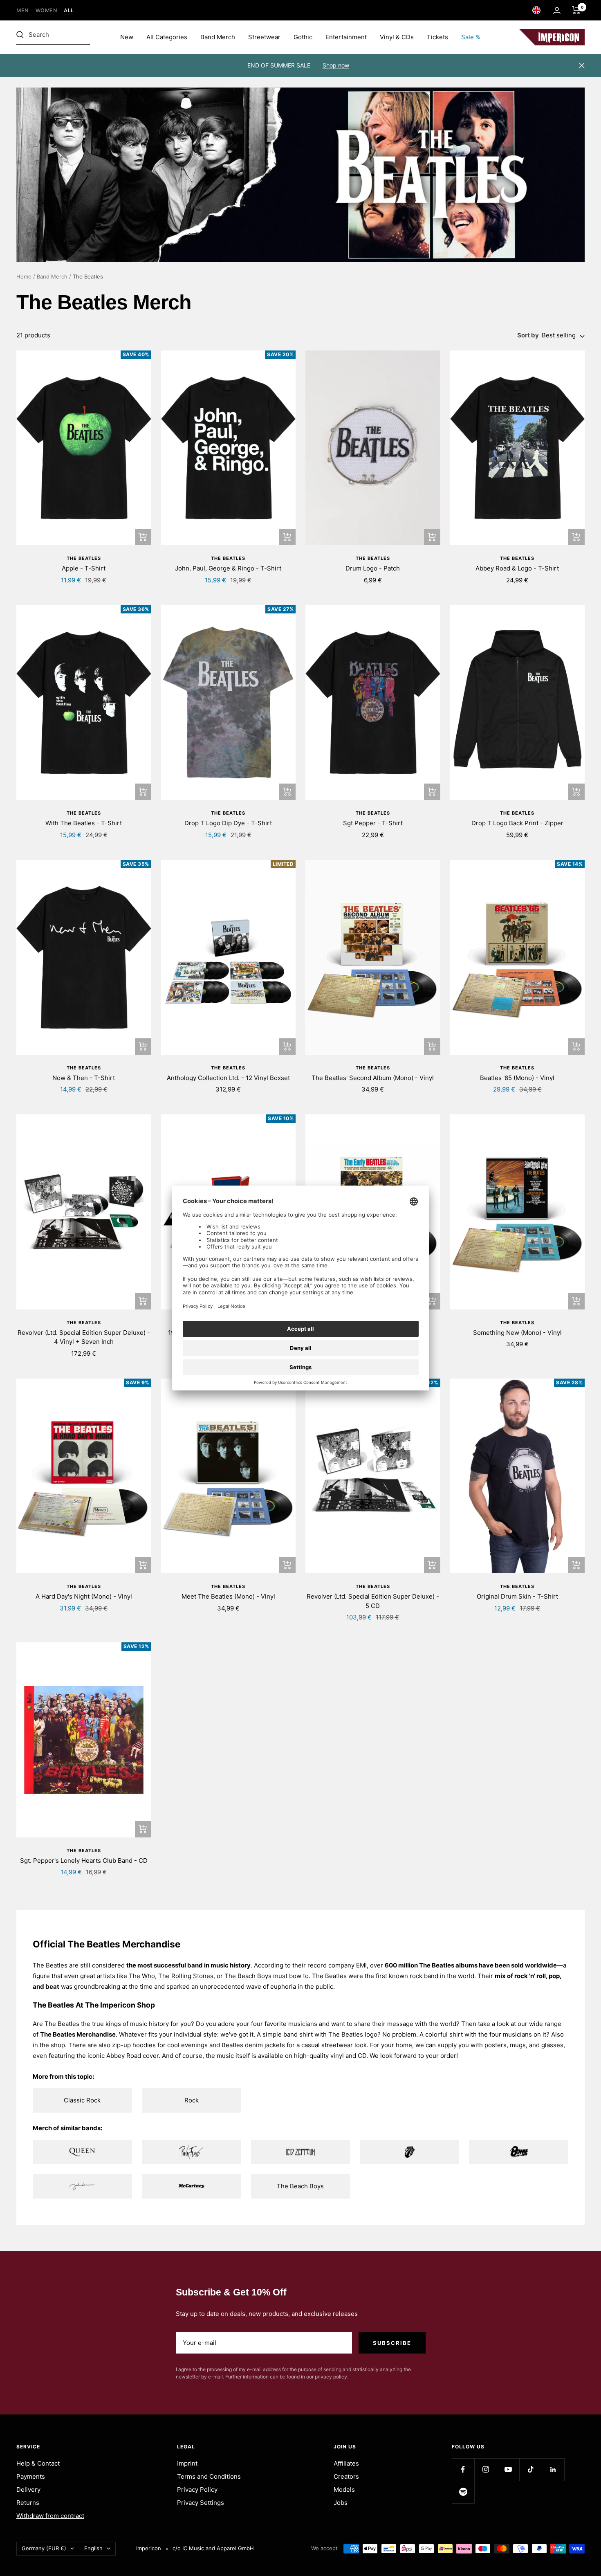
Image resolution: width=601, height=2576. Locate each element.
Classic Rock (82, 2100)
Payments (31, 2476)
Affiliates (346, 2463)
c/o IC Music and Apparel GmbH (213, 2548)
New (127, 37)
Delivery (28, 2490)
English (93, 2548)
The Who (142, 1976)
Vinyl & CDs (397, 37)
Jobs (341, 2503)
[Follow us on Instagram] (486, 2469)
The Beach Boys (248, 1976)
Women (47, 10)
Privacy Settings (201, 2503)
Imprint (187, 2463)
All (69, 10)
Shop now (336, 65)
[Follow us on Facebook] (463, 2469)
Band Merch (218, 37)
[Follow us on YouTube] (508, 2469)
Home (24, 276)
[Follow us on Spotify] (463, 2492)
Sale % (471, 37)
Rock (192, 2100)
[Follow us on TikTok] (530, 2469)
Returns (28, 2503)
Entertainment (346, 37)
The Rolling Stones (186, 1976)
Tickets (437, 37)
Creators (346, 2476)
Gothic (303, 37)
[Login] (557, 10)
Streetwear (264, 37)
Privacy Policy (197, 2490)
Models (344, 2490)
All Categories (167, 37)
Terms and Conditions (209, 2476)
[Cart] (576, 10)
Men (23, 10)
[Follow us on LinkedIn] (553, 2469)
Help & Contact (38, 2463)
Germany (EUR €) (44, 2548)
